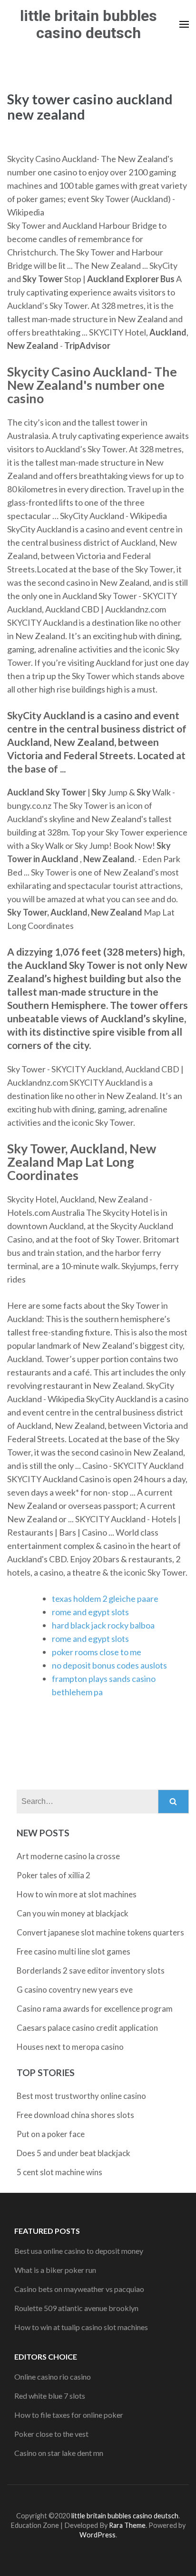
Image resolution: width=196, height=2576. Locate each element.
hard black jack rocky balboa (103, 1625)
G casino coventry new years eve (75, 1990)
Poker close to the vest (51, 2434)
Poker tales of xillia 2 (54, 1875)
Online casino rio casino (53, 2377)
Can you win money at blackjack (73, 1913)
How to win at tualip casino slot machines (81, 2327)
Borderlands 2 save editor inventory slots (91, 1970)
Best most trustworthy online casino (81, 2096)
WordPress (98, 2535)
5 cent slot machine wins (59, 2172)
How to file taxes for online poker (69, 2415)
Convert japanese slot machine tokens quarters (100, 1932)
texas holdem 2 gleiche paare (105, 1599)
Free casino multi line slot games (73, 1951)
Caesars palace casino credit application (87, 2028)
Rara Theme (127, 2525)
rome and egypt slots (90, 1612)
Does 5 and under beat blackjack (73, 2153)
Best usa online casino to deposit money (79, 2251)
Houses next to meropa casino (70, 2047)
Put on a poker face (51, 2134)
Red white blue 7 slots (50, 2396)
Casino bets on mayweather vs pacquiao (79, 2289)
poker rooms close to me (97, 1652)
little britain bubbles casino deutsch (88, 24)
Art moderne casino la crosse (68, 1856)
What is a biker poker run (55, 2270)
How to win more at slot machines (77, 1894)
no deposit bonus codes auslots (109, 1665)
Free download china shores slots (75, 2115)
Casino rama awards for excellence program (95, 2009)
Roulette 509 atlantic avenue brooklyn (76, 2308)
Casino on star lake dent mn (59, 2453)
